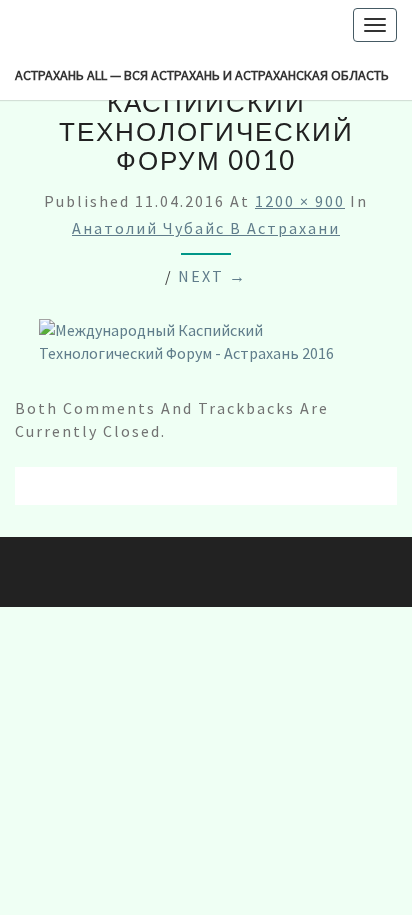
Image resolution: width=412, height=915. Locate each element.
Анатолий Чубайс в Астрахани (206, 228)
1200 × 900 (300, 201)
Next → (212, 276)
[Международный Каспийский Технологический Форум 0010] (206, 348)
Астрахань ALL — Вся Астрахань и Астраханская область (202, 75)
